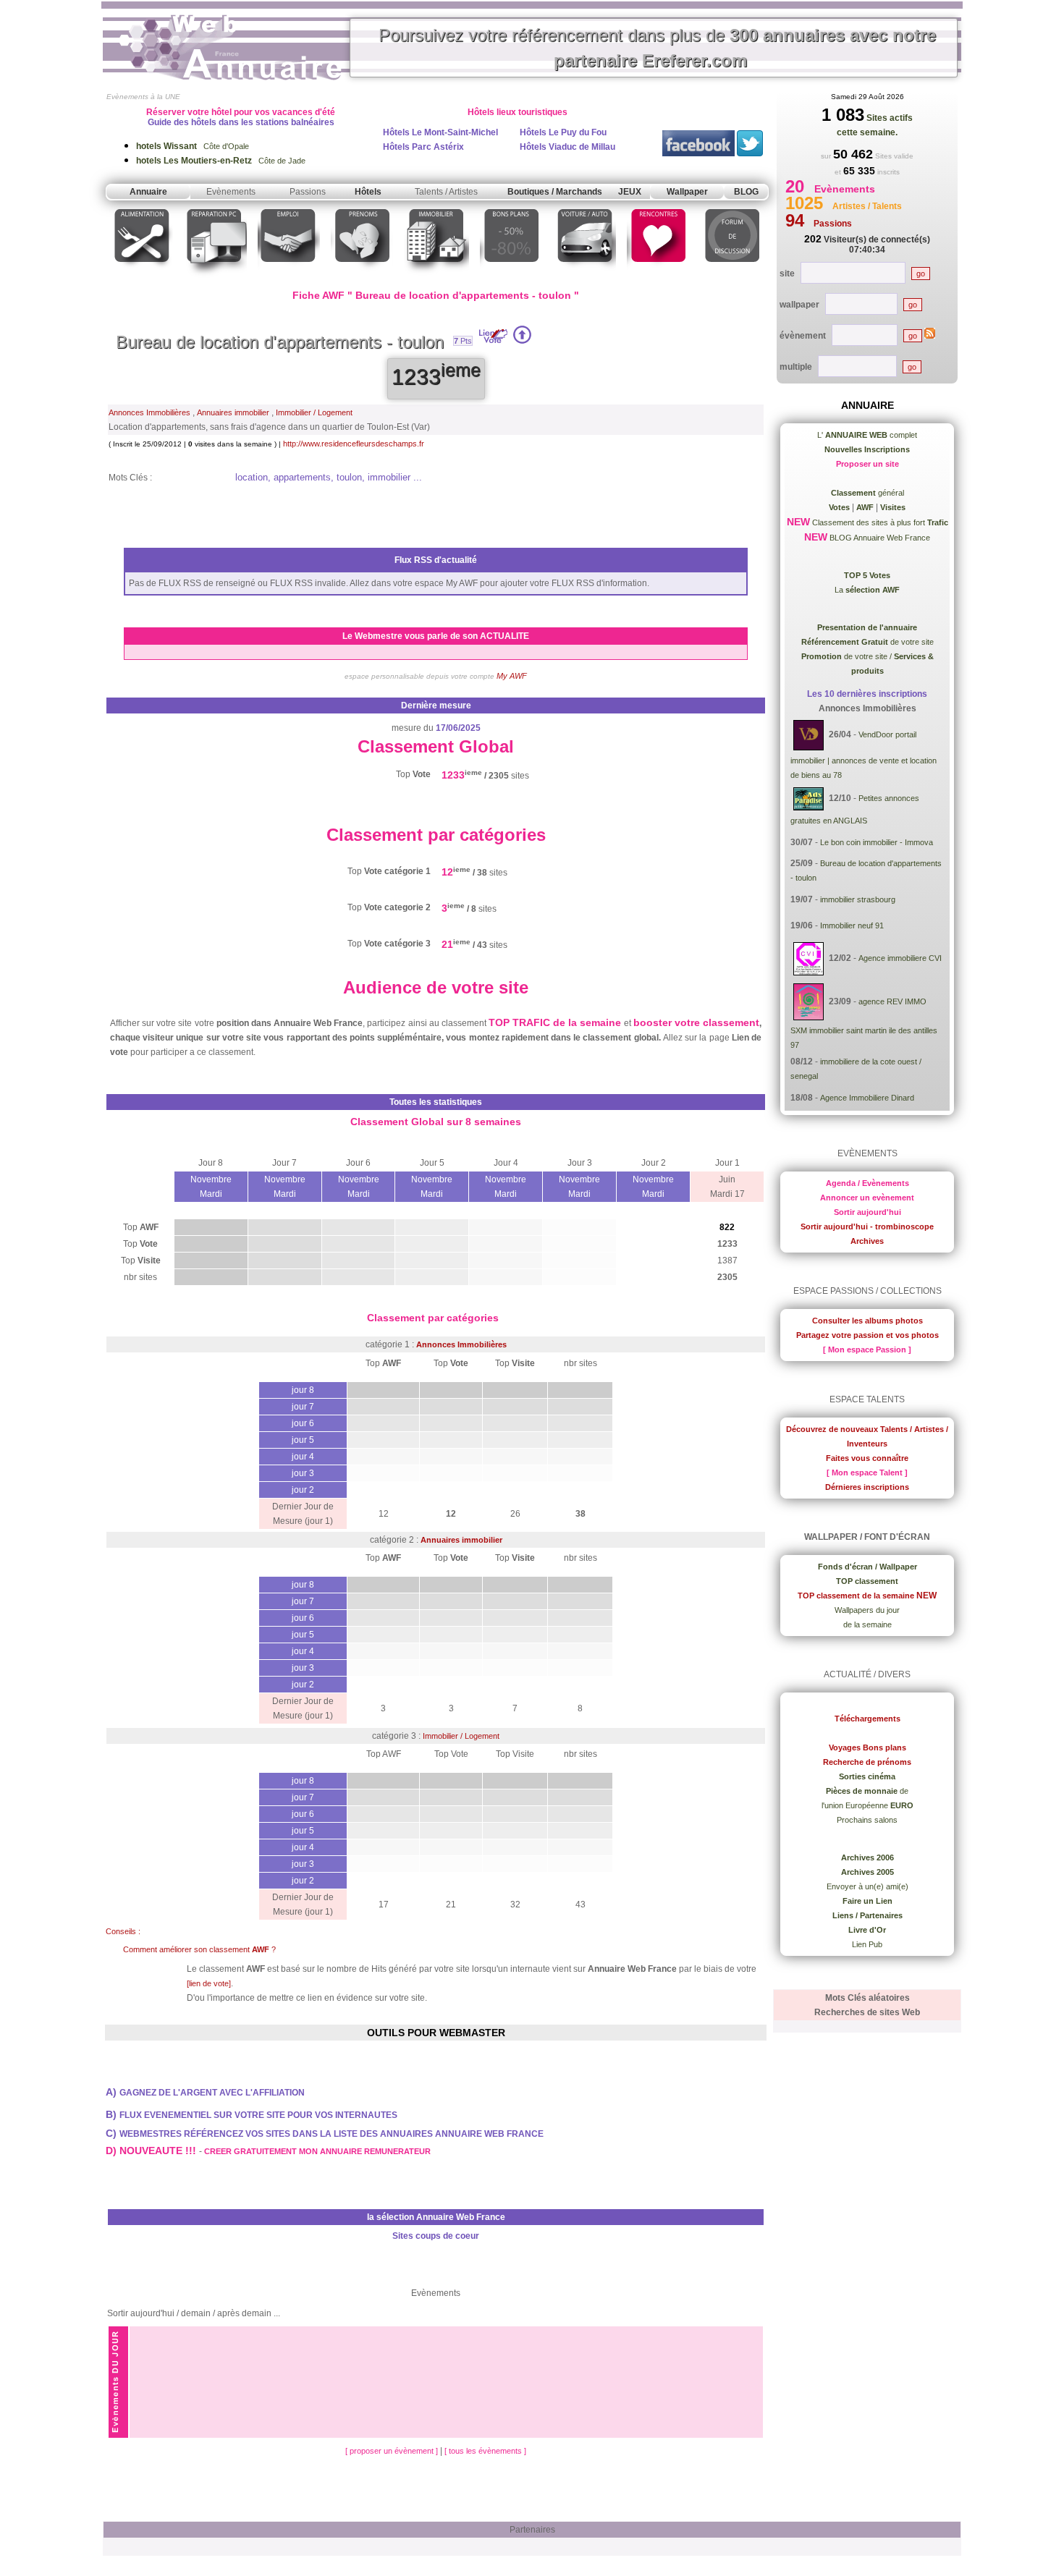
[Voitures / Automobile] (585, 277)
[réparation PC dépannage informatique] (215, 277)
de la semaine (867, 1624)
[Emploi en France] (289, 277)
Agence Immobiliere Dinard (867, 1098)
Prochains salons (867, 1820)
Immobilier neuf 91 (852, 925)
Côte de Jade (221, 161)
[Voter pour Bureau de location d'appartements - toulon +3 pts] (522, 341)
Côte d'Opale (193, 146)
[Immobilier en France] (436, 277)
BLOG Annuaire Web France (879, 538)
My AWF (512, 676)
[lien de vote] (209, 1983)
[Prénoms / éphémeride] (362, 277)
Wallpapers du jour (867, 1610)
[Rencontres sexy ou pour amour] (658, 277)
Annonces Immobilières (149, 412)
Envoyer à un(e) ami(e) (867, 1886)
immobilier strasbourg (858, 899)
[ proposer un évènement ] (393, 2451)
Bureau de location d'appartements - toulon (280, 342)
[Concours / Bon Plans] (511, 277)
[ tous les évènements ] (485, 2451)
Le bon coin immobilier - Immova (877, 842)
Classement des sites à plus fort (879, 522)
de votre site (867, 642)
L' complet (867, 435)
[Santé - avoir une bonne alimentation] (142, 277)
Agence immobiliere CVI (900, 958)
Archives (867, 1241)
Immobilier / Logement (314, 412)
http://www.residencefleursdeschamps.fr (354, 444)
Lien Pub (867, 1944)
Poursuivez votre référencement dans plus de (657, 48)
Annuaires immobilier (233, 412)
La (867, 590)
